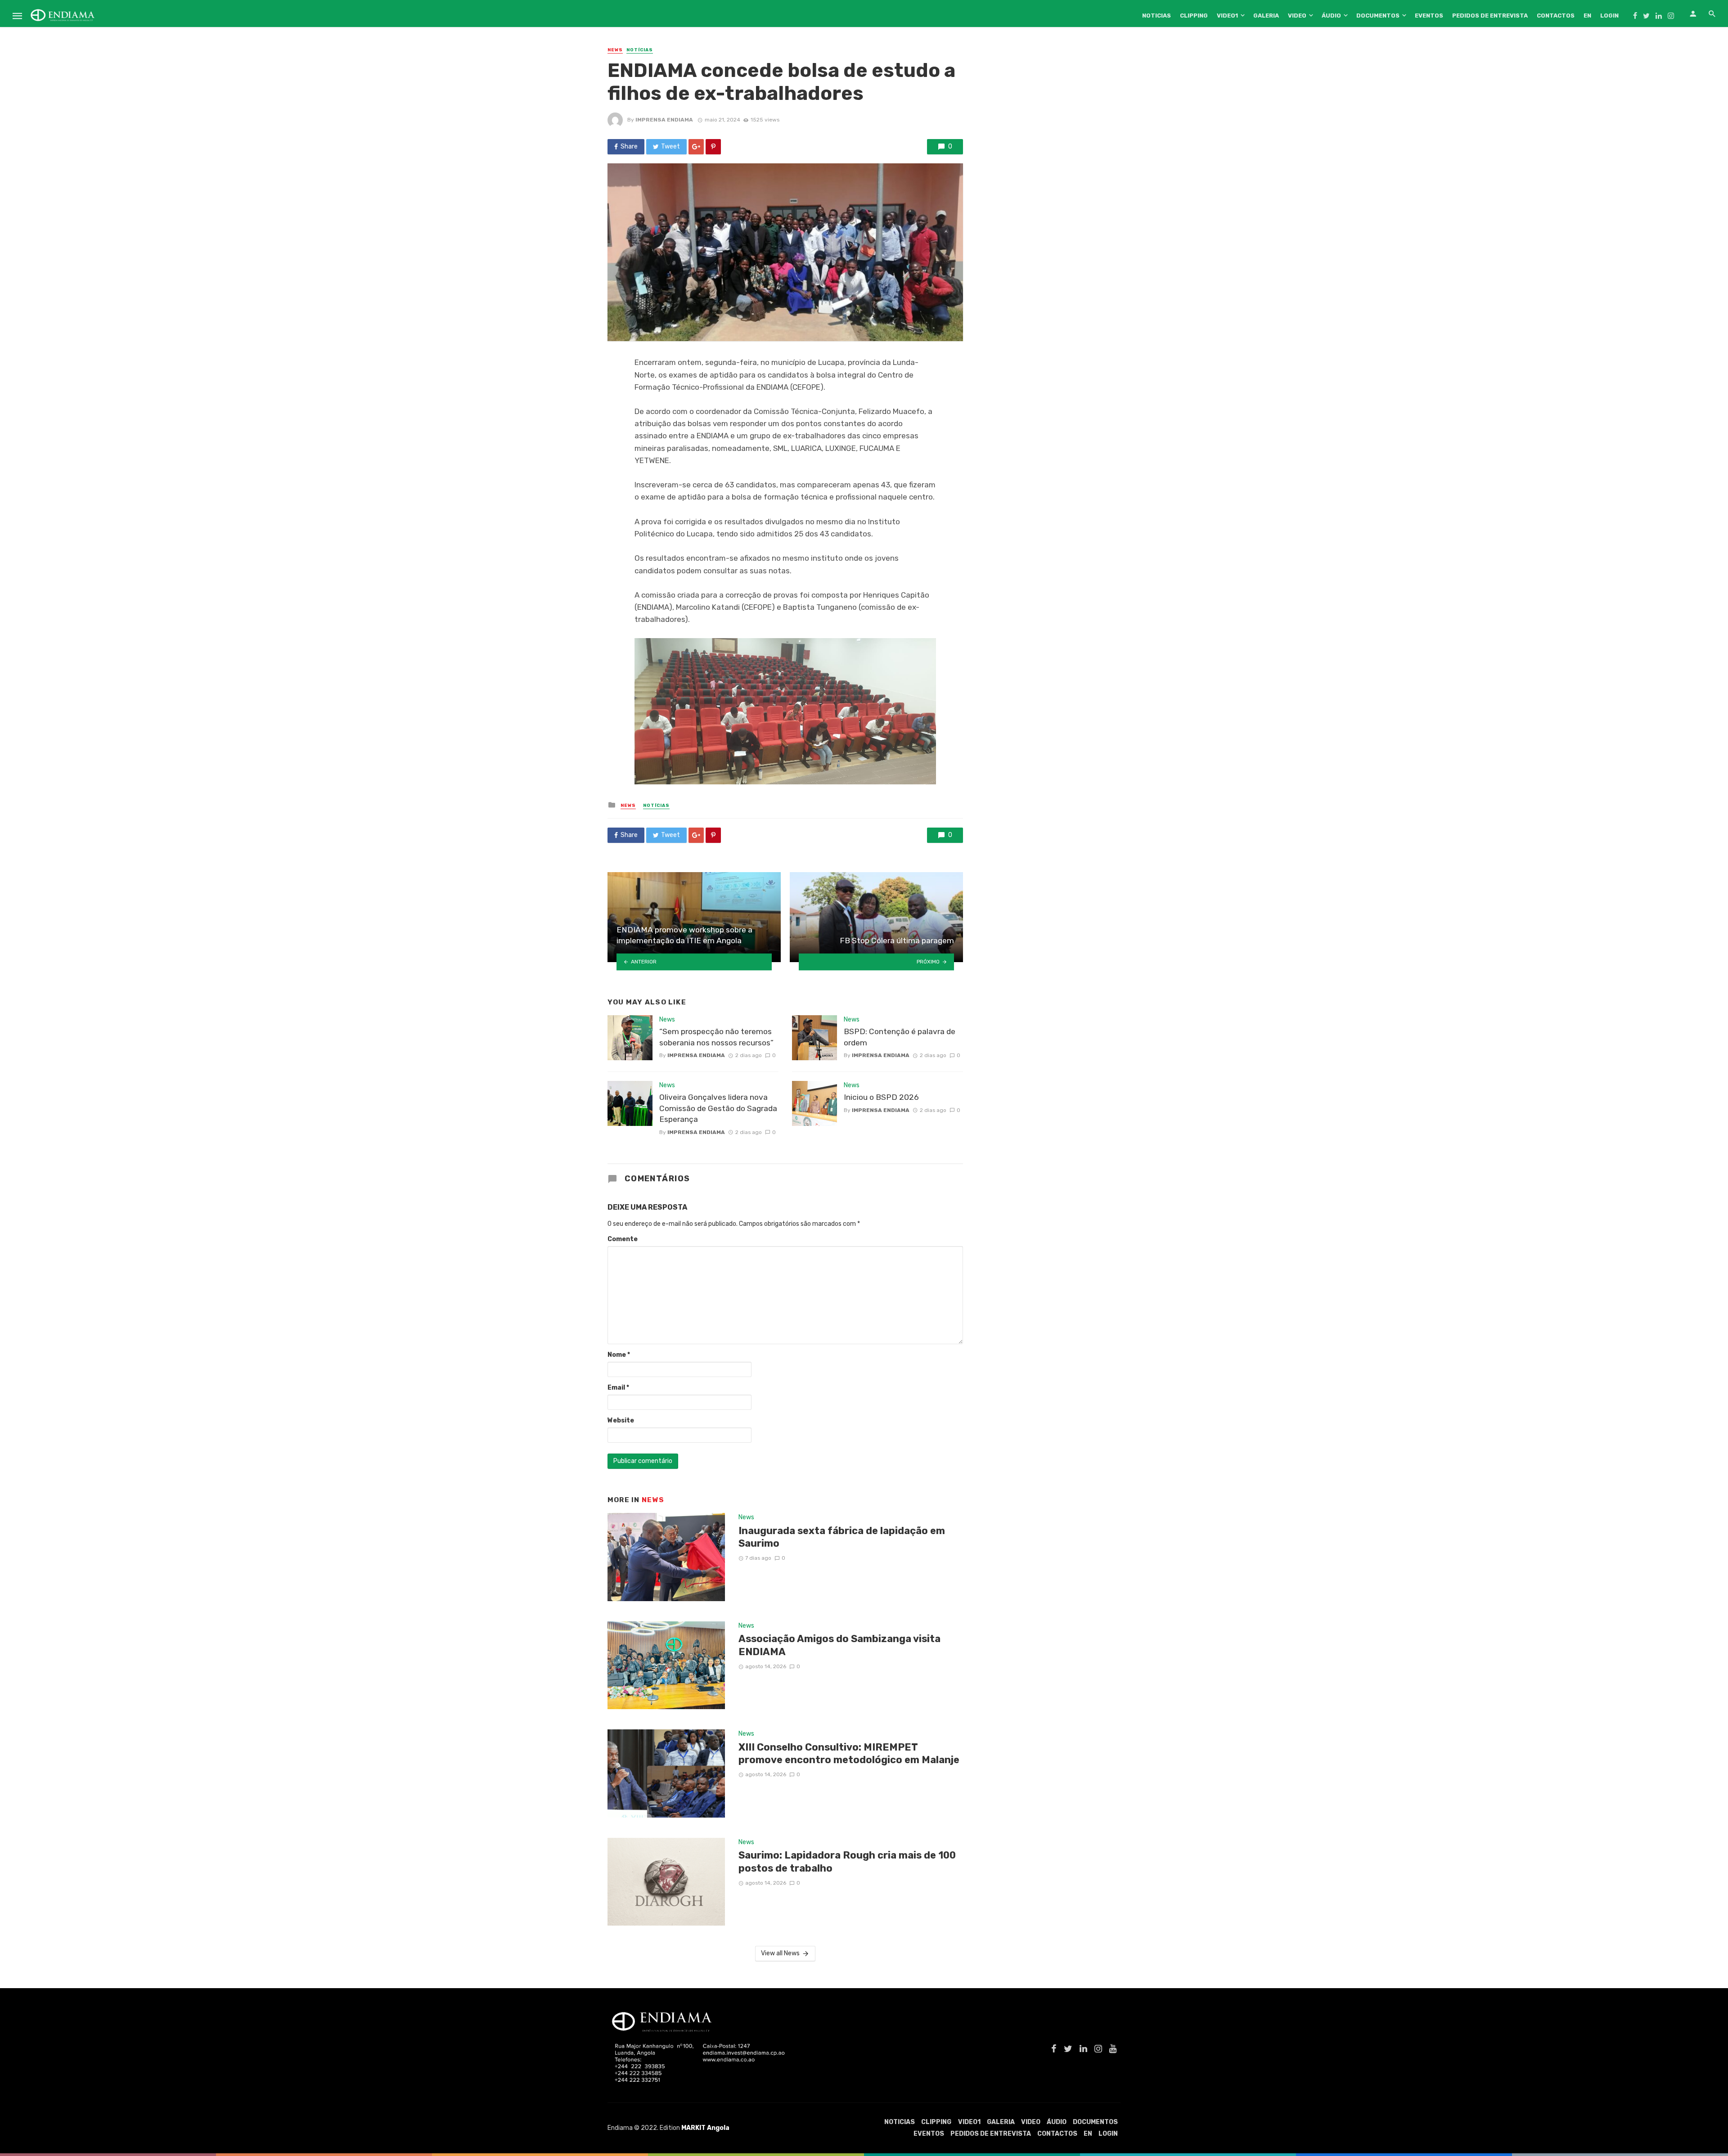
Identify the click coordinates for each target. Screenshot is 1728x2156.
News (615, 50)
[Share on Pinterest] (713, 147)
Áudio (1331, 16)
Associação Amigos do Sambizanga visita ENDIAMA (839, 1645)
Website (621, 1420)
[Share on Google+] (696, 147)
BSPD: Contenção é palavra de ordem (900, 1037)
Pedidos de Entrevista (1490, 16)
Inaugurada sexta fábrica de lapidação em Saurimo (842, 1537)
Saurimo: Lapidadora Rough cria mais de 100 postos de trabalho (847, 1861)
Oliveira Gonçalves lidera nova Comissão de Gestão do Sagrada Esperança (718, 1108)
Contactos (1556, 16)
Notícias (640, 50)
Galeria (1266, 16)
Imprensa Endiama (664, 120)
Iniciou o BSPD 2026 (881, 1097)
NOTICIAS (1156, 16)
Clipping (1194, 16)
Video (1297, 16)
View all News (780, 1953)
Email (618, 1388)
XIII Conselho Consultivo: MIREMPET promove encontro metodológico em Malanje (849, 1753)
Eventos (1429, 16)
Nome (619, 1355)
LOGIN (1609, 16)
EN (1587, 16)
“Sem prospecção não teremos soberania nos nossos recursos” (716, 1037)
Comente (623, 1239)
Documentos (1378, 16)
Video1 (1227, 16)
